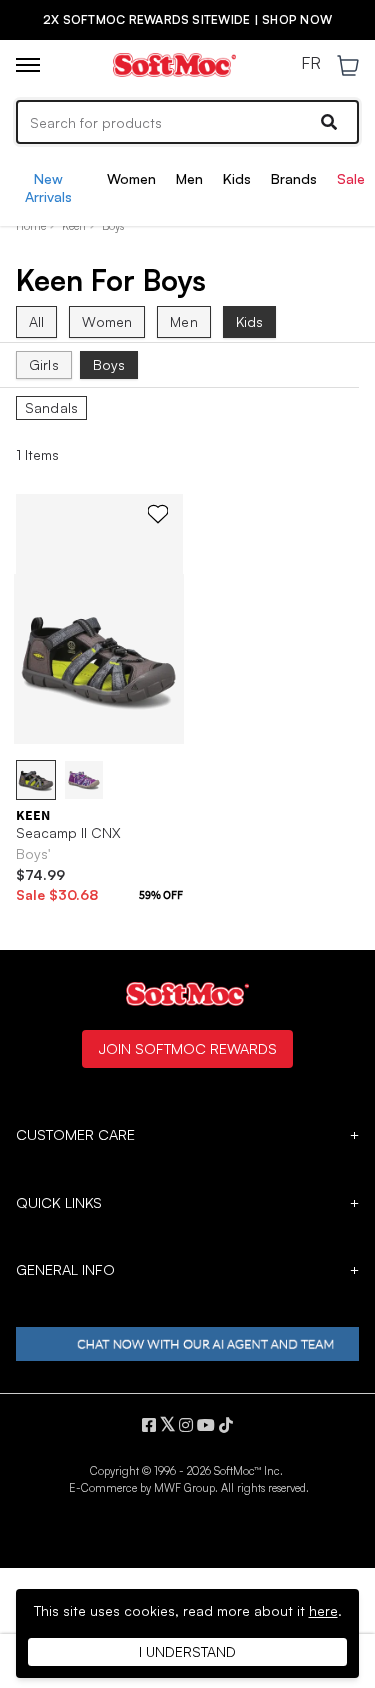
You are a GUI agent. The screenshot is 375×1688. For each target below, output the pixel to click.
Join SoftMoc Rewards (187, 1048)
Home (31, 226)
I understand (187, 1651)
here (323, 1610)
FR (311, 64)
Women (131, 178)
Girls (44, 364)
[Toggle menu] (28, 65)
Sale (351, 178)
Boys (109, 364)
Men (189, 178)
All (36, 321)
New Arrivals (48, 187)
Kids (237, 178)
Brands (294, 178)
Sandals (51, 408)
